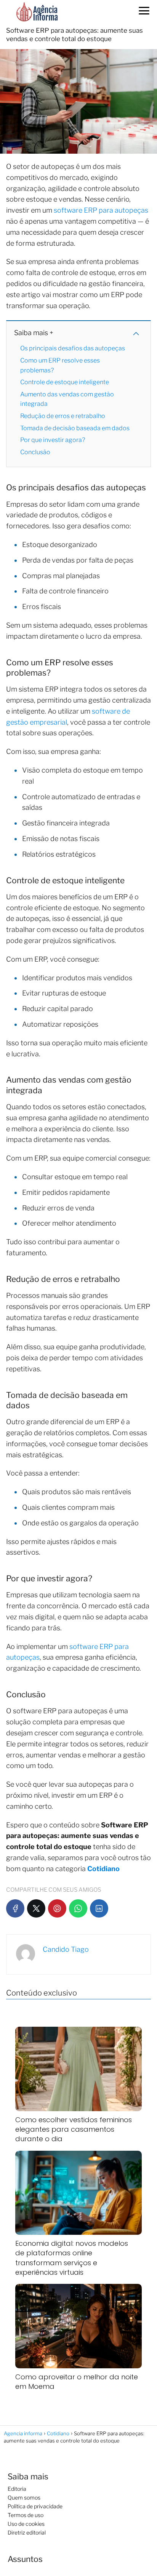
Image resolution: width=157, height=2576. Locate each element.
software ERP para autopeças (101, 210)
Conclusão (35, 452)
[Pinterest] (57, 1908)
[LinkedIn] (99, 1908)
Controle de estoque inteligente (65, 382)
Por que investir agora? (53, 440)
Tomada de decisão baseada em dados (75, 428)
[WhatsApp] (78, 1908)
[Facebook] (15, 1908)
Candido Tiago (66, 1949)
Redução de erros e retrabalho (63, 416)
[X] (36, 1908)
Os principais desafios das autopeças (73, 348)
